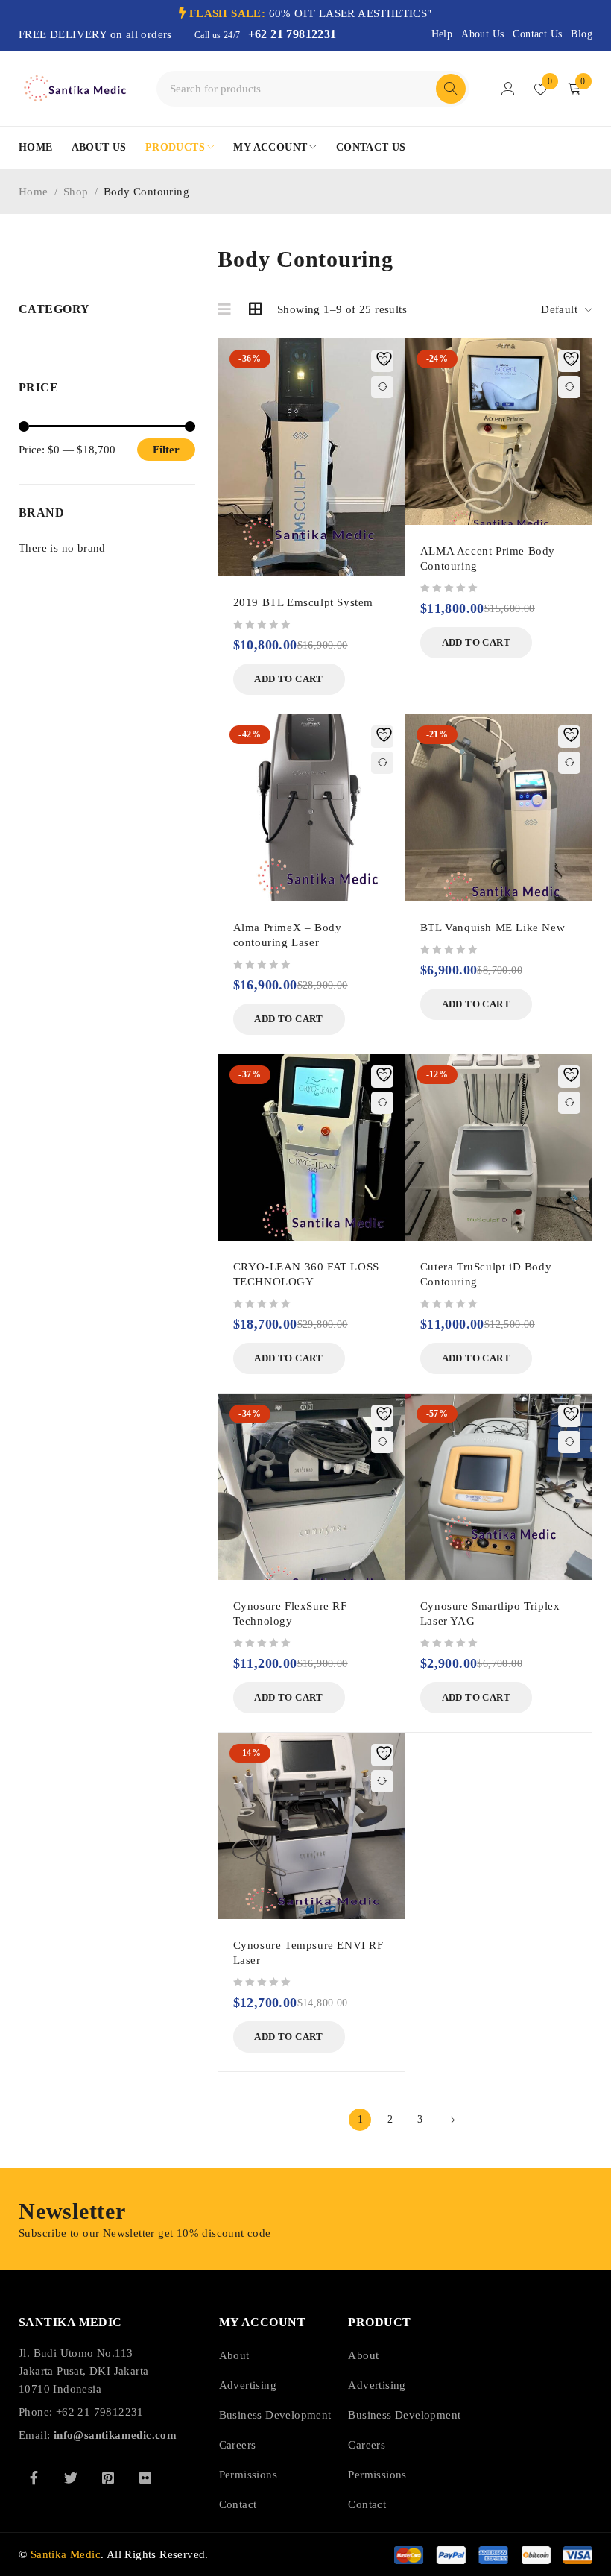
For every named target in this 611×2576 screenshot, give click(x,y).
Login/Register (508, 89)
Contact (238, 2504)
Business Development (275, 2415)
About (234, 2355)
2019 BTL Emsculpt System (303, 602)
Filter (166, 450)
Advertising (248, 2385)
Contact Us (537, 34)
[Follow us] (71, 2478)
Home (34, 192)
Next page (449, 2120)
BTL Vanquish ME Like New (493, 928)
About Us (482, 34)
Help (442, 34)
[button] (289, 679)
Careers (238, 2445)
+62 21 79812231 (292, 34)
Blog (582, 34)
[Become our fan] (34, 2478)
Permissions (248, 2475)
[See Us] (108, 2478)
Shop (76, 192)
